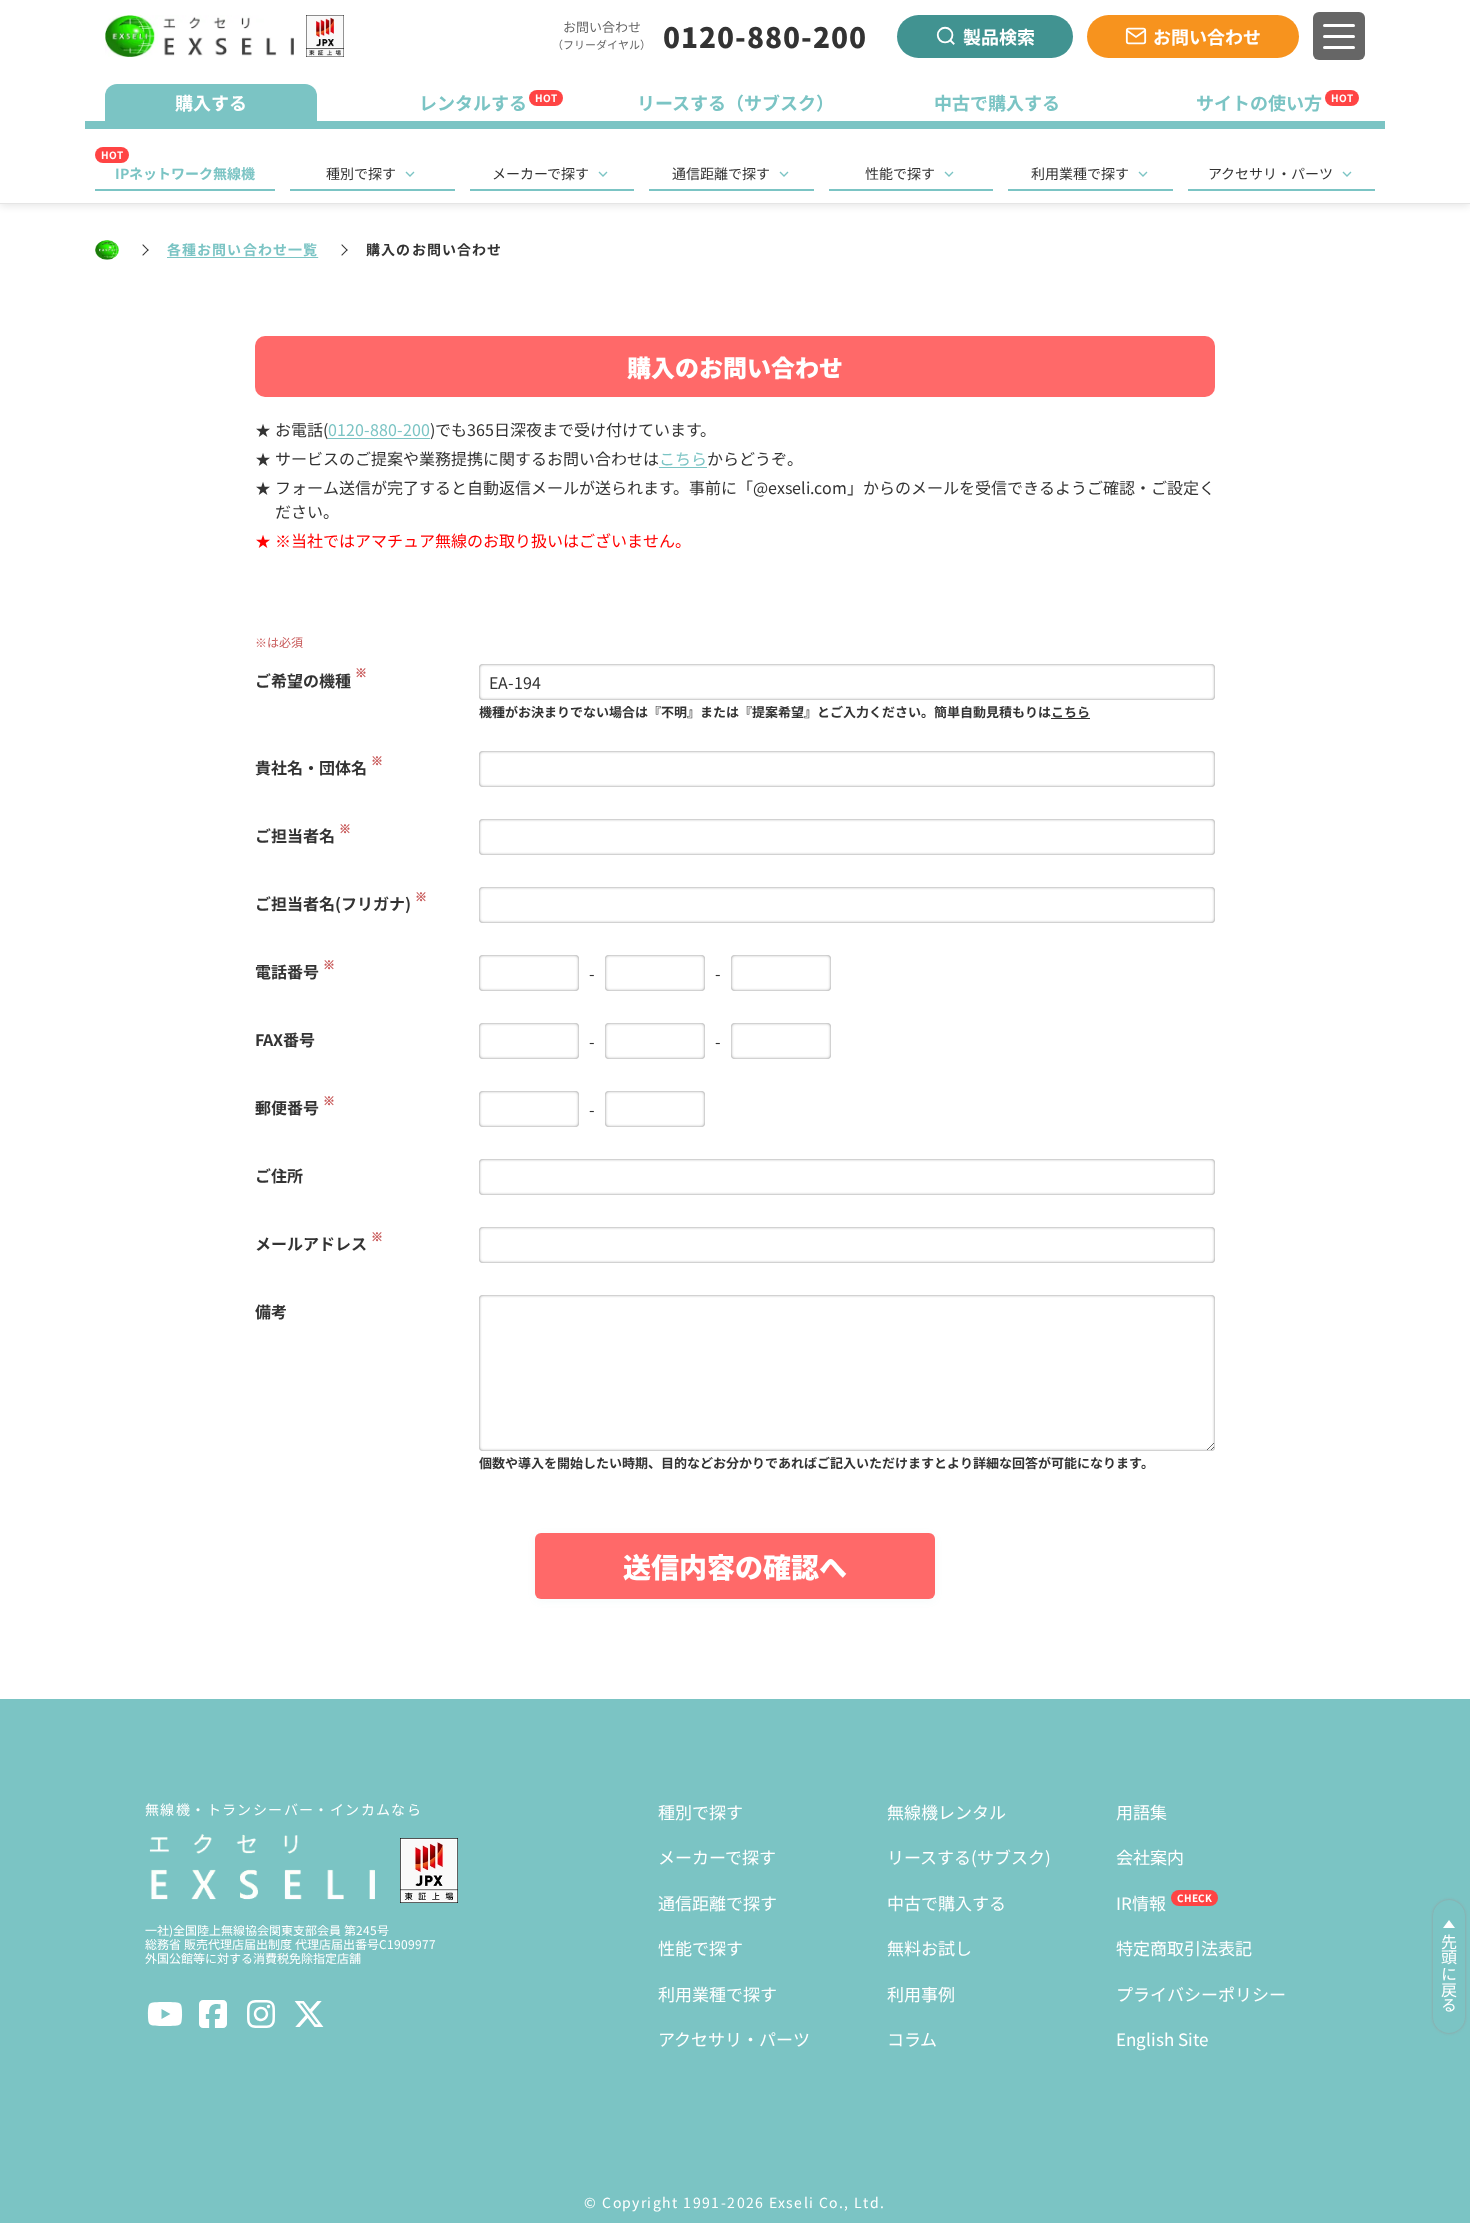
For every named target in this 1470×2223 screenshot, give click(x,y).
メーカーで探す (540, 173)
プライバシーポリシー (1201, 1993)
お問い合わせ (1207, 36)
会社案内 (1150, 1856)
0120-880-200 (765, 36)
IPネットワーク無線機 (185, 173)
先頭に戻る (1449, 1973)
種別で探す (361, 173)
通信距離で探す (721, 173)
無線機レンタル (946, 1811)
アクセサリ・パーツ (1270, 173)
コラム (912, 2038)
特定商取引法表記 (1184, 1947)
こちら (683, 458)
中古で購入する (946, 1902)
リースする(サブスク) (969, 1856)
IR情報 (1141, 1902)
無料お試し (929, 1947)
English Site (1162, 2038)
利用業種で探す (1080, 173)
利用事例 (921, 1993)
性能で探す (900, 173)
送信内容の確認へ (735, 1566)
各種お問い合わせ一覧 (242, 249)
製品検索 (999, 36)
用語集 (1141, 1811)
